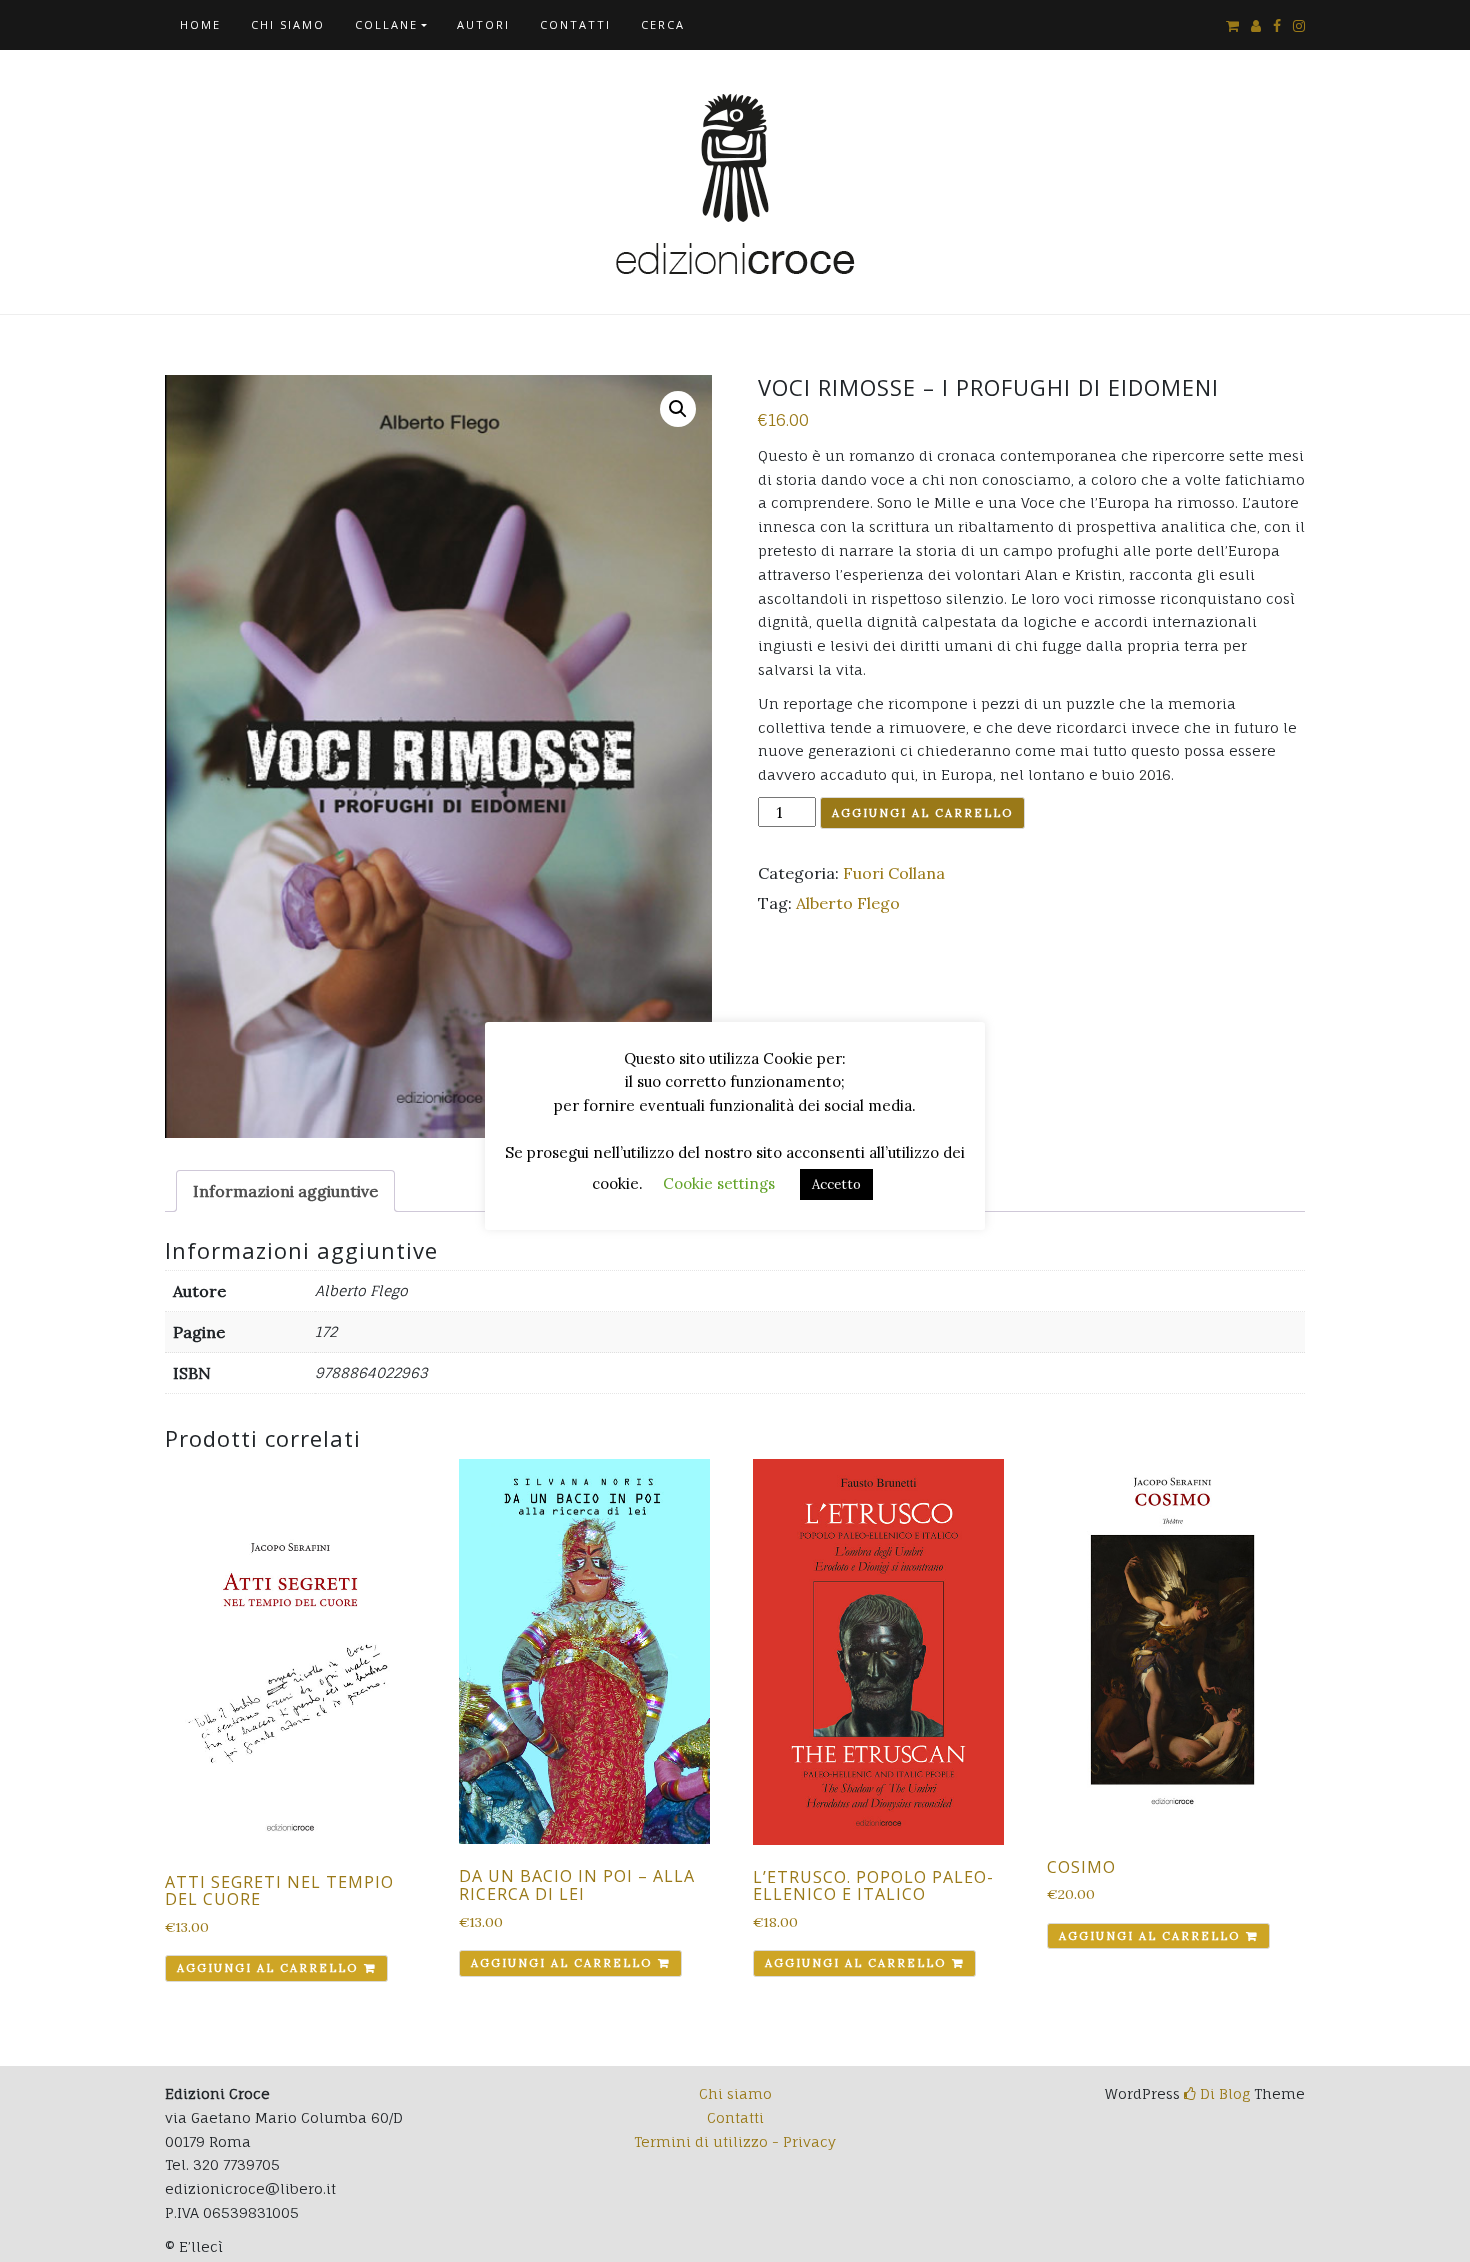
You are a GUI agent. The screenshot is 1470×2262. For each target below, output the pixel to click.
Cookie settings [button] (719, 1183)
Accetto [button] (836, 1184)
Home (200, 24)
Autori (483, 24)
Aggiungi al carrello (922, 813)
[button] (678, 409)
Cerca (663, 24)
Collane (386, 24)
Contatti (575, 24)
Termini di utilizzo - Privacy (735, 2141)
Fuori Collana (894, 873)
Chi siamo (288, 24)
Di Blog (1223, 2093)
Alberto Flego (848, 903)
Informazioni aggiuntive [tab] (285, 1191)
